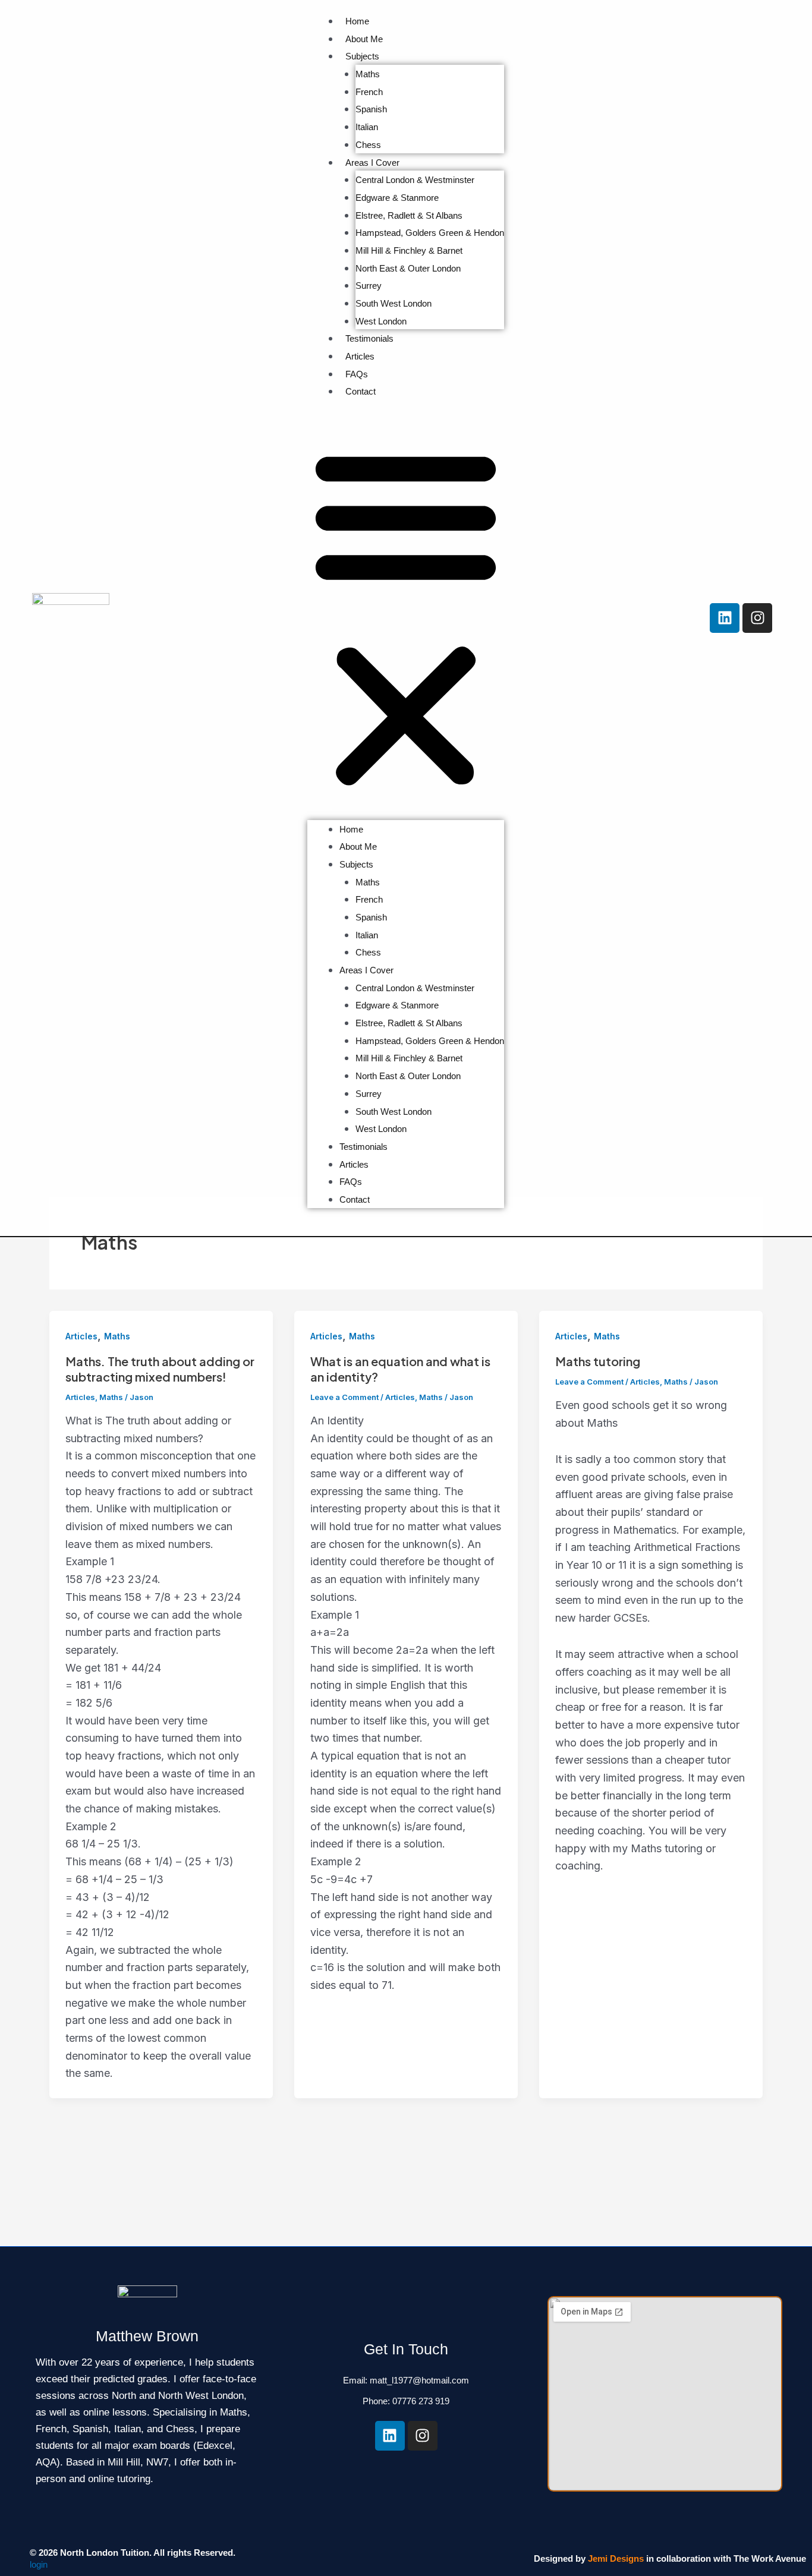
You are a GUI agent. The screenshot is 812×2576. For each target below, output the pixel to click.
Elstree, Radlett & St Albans (409, 215)
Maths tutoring (598, 1361)
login (39, 2564)
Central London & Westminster (415, 180)
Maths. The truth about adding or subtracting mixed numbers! (160, 1369)
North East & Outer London (408, 268)
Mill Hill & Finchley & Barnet (409, 250)
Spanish (371, 109)
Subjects (362, 56)
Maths (368, 74)
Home (357, 21)
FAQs (357, 374)
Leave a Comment (344, 1397)
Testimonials (369, 338)
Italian (367, 127)
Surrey (369, 286)
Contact (361, 391)
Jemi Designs (616, 2558)
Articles (360, 356)
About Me (364, 39)
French (369, 92)
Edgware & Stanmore (397, 198)
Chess (368, 145)
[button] (406, 618)
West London (381, 321)
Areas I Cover (372, 163)
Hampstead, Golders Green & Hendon (430, 233)
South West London (394, 303)
